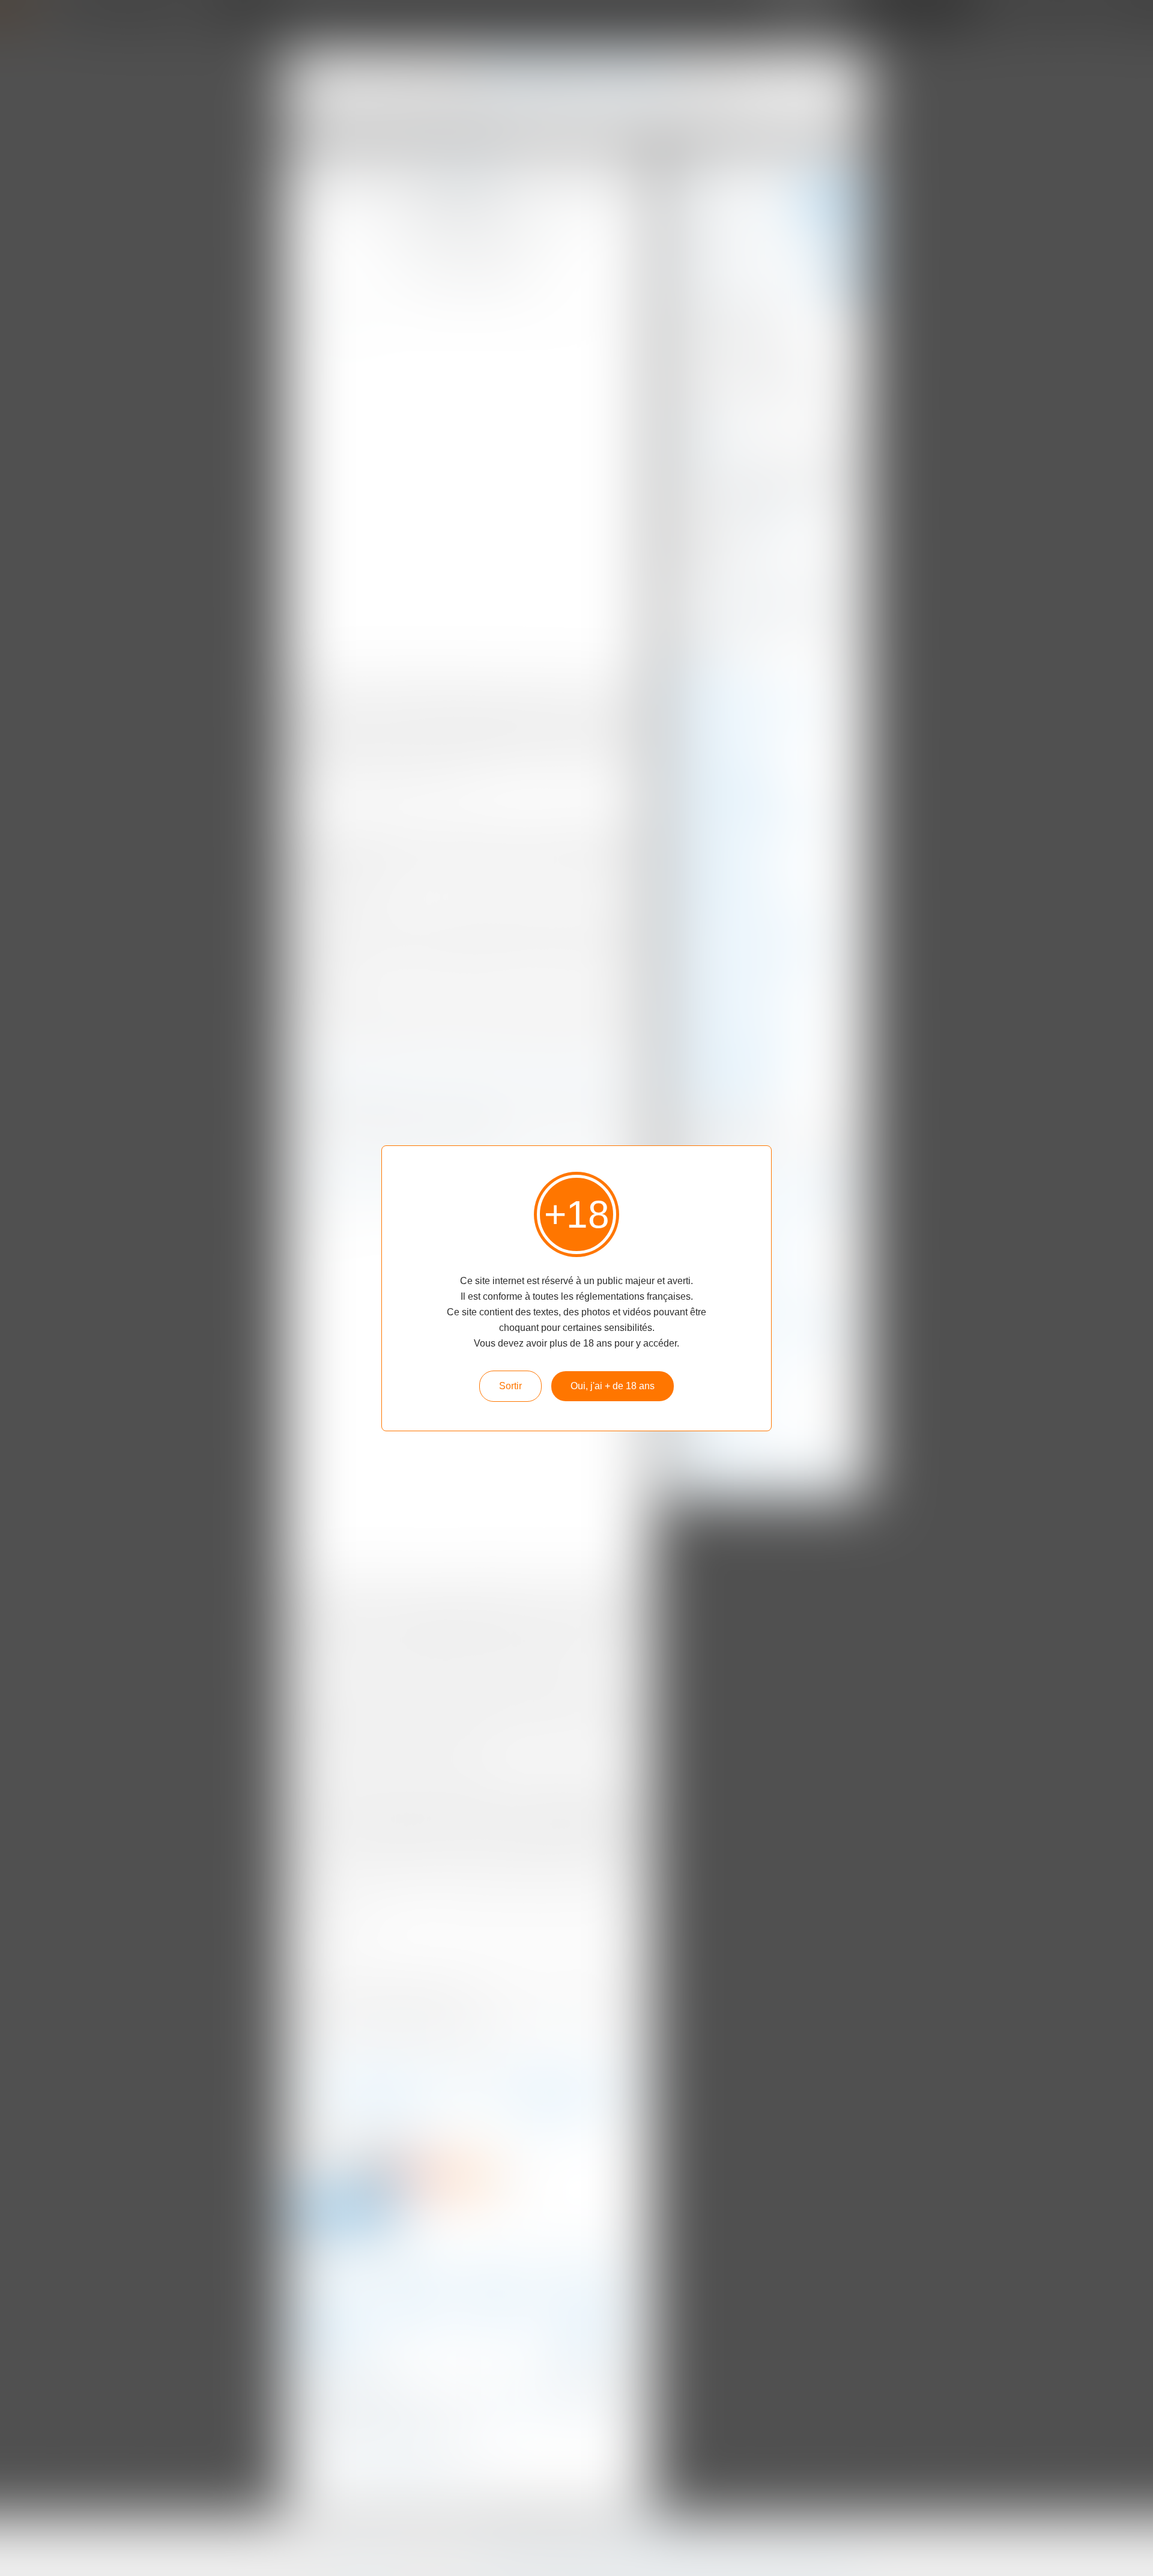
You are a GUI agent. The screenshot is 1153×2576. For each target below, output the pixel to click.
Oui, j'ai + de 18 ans (613, 1386)
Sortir (510, 1386)
